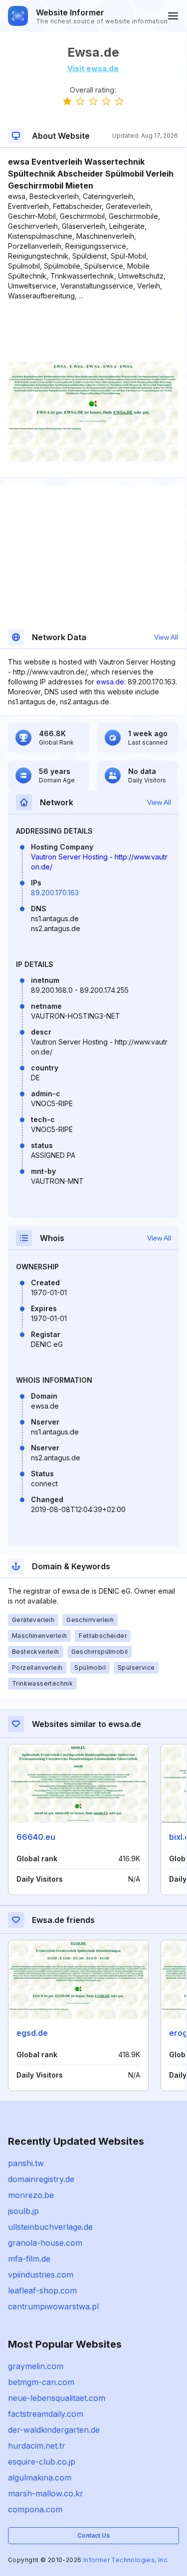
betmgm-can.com (41, 2382)
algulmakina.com (40, 2478)
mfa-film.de (29, 2259)
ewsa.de (110, 682)
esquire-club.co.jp (42, 2462)
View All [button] (166, 637)
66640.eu (36, 1837)
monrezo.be (31, 2195)
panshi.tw (26, 2163)
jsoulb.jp (23, 2211)
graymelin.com (36, 2366)
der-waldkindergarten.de (54, 2430)
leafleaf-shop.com (42, 2290)
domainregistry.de (41, 2179)
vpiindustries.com (41, 2275)
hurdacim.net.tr (37, 2446)
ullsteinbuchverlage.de (50, 2227)
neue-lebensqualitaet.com (57, 2398)
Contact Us (93, 2535)
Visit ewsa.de (93, 68)
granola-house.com (45, 2243)
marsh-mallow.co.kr (46, 2493)
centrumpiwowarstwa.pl (53, 2306)
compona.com (35, 2509)
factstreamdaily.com (46, 2414)
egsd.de (32, 2033)
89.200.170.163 (55, 893)
